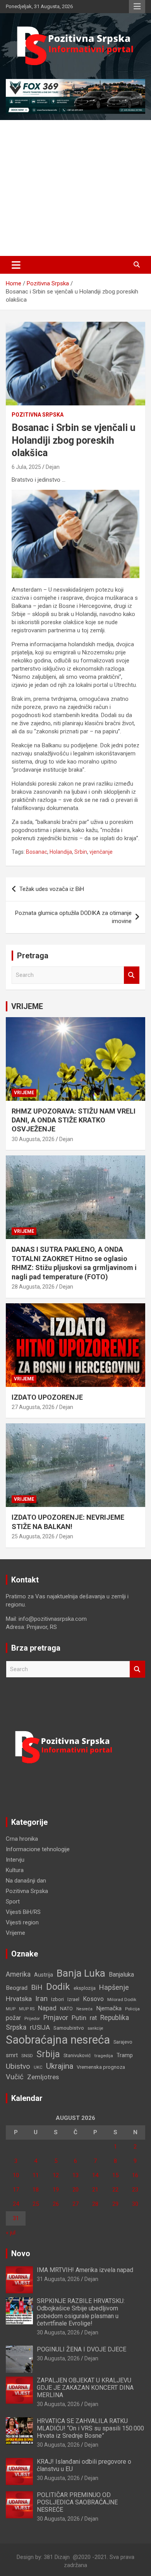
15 (115, 2175)
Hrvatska (19, 1999)
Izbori (57, 1999)
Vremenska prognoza (101, 2067)
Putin (79, 2018)
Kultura (15, 1870)
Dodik (58, 1987)
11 (36, 2175)
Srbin (81, 852)
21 (95, 2190)
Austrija (44, 1975)
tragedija (104, 2056)
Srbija (48, 2054)
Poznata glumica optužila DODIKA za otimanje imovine (73, 917)
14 (95, 2175)
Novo (21, 2253)
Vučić (15, 2077)
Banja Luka (81, 1973)
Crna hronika (22, 1839)
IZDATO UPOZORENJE (47, 1397)
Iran (41, 1999)
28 (95, 2204)
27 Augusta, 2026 (33, 1407)
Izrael (73, 1999)
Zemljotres (43, 2077)
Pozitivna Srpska (38, 415)
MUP (11, 2009)
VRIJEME (27, 1006)
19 (56, 2190)
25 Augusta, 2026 (33, 1536)
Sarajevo (123, 2042)
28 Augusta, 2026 (33, 1287)
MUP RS (27, 2009)
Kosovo (93, 1999)
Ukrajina (60, 2066)
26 (56, 2204)
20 (75, 2190)
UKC (38, 2067)
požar (13, 2018)
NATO (66, 2009)
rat (93, 2018)
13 (75, 2175)
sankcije (95, 2028)
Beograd (17, 1988)
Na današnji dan (26, 1881)
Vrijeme (24, 1093)
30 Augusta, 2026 (33, 1139)
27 (75, 2204)
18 (36, 2190)
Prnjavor (56, 2018)
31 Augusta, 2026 (58, 2279)
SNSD (27, 2056)
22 (115, 2190)
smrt (12, 2055)
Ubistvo (18, 2066)
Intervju (15, 1860)
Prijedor (32, 2018)
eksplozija (85, 1988)
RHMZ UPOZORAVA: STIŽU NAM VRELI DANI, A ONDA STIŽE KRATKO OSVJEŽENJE (74, 1120)
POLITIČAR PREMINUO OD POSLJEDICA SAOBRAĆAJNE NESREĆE (77, 2502)
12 (56, 2175)
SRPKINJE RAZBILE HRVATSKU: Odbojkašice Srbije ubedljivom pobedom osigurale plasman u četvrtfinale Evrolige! (81, 2312)
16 (135, 2175)
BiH (37, 1987)
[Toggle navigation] (16, 265)
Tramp (125, 2055)
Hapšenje (114, 1987)
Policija (132, 2009)
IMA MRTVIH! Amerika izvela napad (85, 2270)
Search (132, 975)
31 (16, 2218)
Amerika (18, 1974)
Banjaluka (121, 1974)
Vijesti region (22, 1922)
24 (16, 2204)
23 (135, 2190)
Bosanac (37, 852)
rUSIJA (40, 2028)
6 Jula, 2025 (26, 467)
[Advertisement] (75, 188)
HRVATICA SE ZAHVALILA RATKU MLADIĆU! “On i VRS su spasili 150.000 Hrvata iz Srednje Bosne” (90, 2428)
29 (115, 2204)
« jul (11, 2233)
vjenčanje (101, 852)
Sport (13, 1902)
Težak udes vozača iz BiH (52, 889)
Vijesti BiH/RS (23, 1912)
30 (135, 2204)
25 (36, 2204)
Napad (47, 2008)
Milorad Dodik (122, 1999)
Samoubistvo (69, 2028)
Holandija (61, 852)
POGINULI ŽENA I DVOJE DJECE (82, 2349)
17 (16, 2190)
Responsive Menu (137, 7)
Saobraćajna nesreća (58, 2040)
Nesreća (84, 2009)
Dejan (53, 467)
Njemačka (109, 2008)
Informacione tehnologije (38, 1849)
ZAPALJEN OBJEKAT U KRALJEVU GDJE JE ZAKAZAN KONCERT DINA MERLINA (85, 2388)
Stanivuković (77, 2055)
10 (16, 2175)
